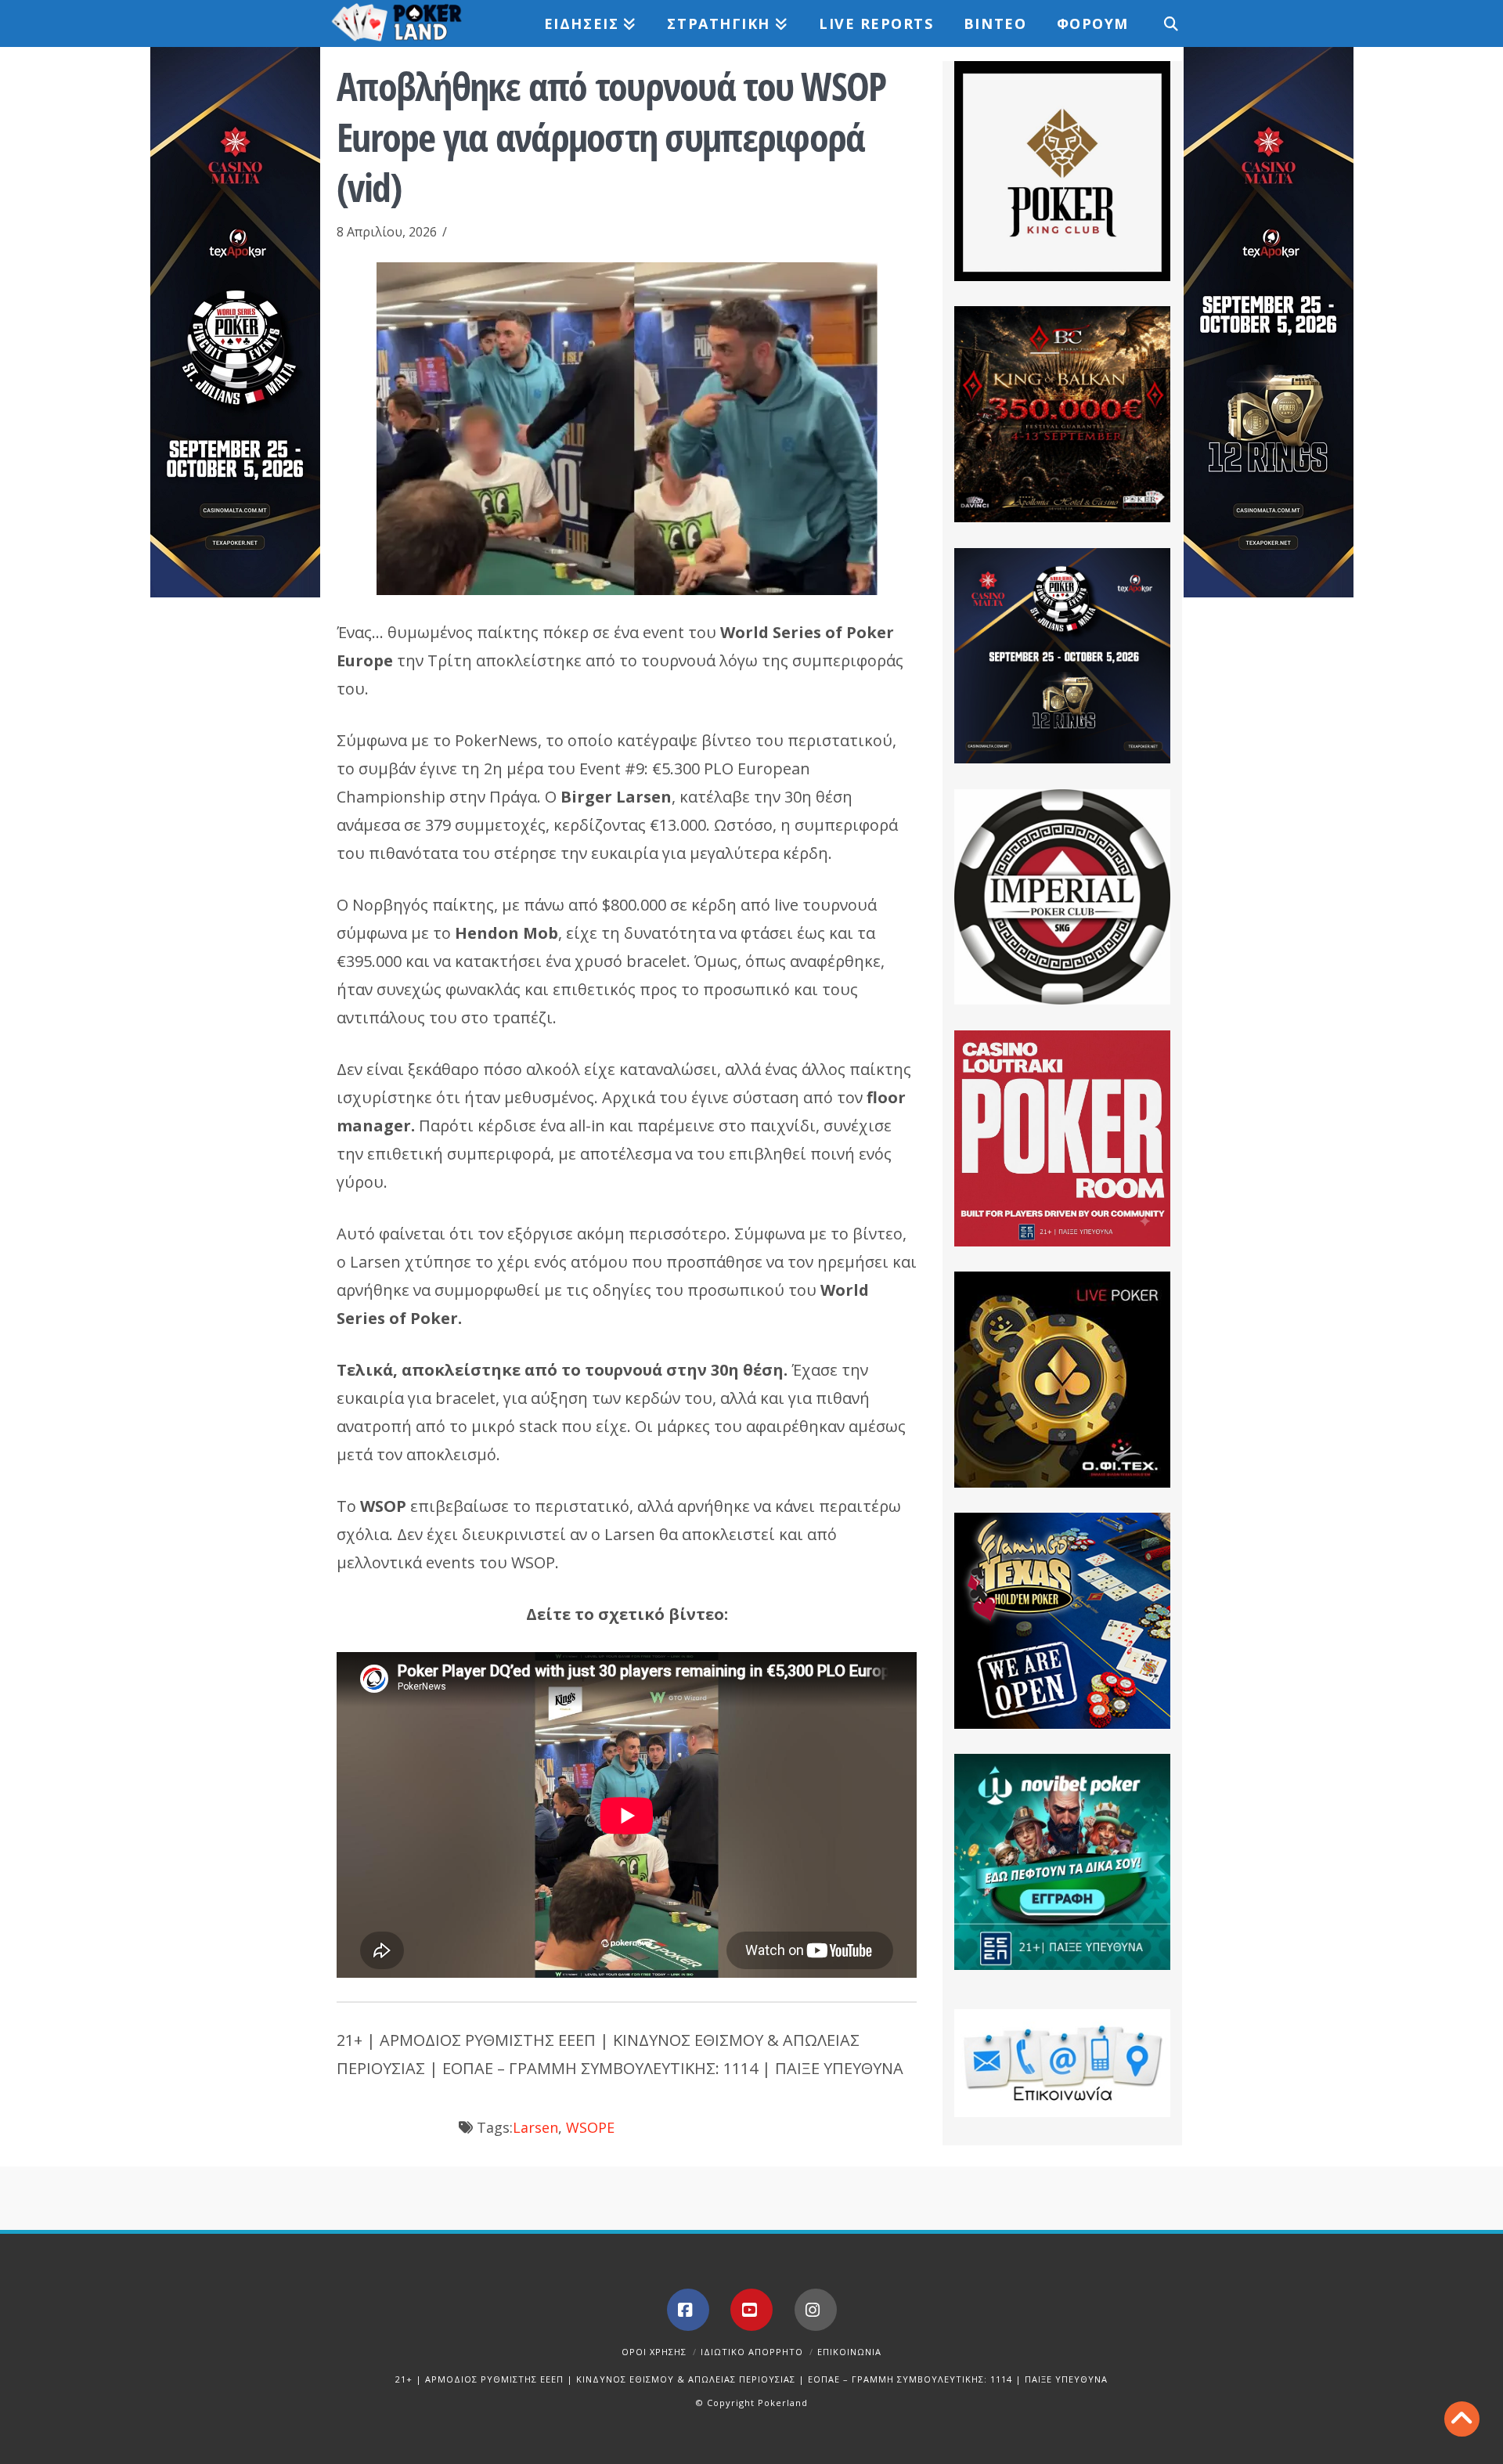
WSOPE (590, 2127)
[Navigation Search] (1162, 23)
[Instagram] (816, 2310)
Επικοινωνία (849, 2352)
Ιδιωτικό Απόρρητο (752, 2352)
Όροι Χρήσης (654, 2352)
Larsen (535, 2127)
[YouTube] (751, 2310)
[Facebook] (688, 2310)
